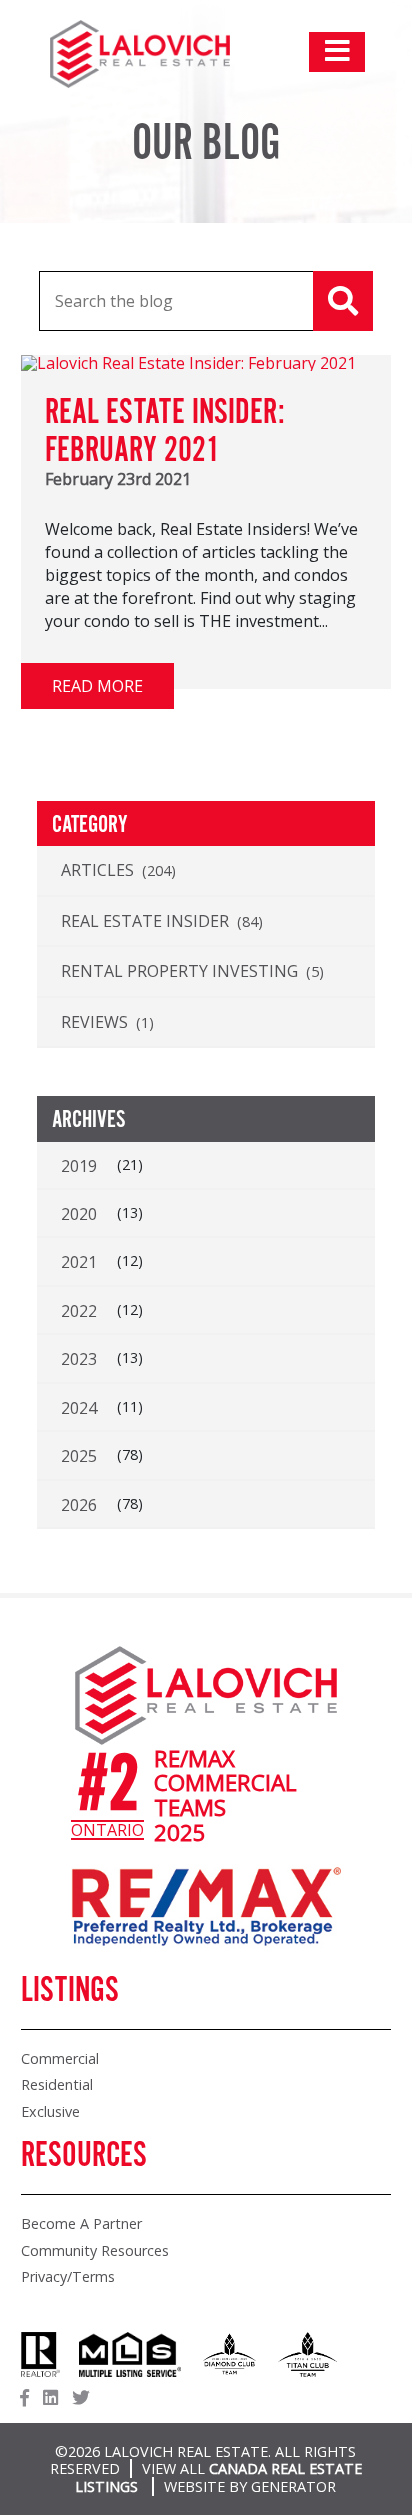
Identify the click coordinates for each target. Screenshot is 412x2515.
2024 (79, 1408)
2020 (79, 1214)
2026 (79, 1505)
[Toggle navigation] (337, 52)
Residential (57, 2084)
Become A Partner (81, 2223)
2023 (79, 1359)
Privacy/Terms (68, 2276)
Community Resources (95, 2250)
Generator (293, 2486)
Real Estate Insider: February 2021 (165, 432)
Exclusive (50, 2111)
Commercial (60, 2058)
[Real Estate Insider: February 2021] (188, 363)
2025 (79, 1456)
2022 (79, 1311)
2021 (79, 1262)
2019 (79, 1166)
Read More (97, 686)
